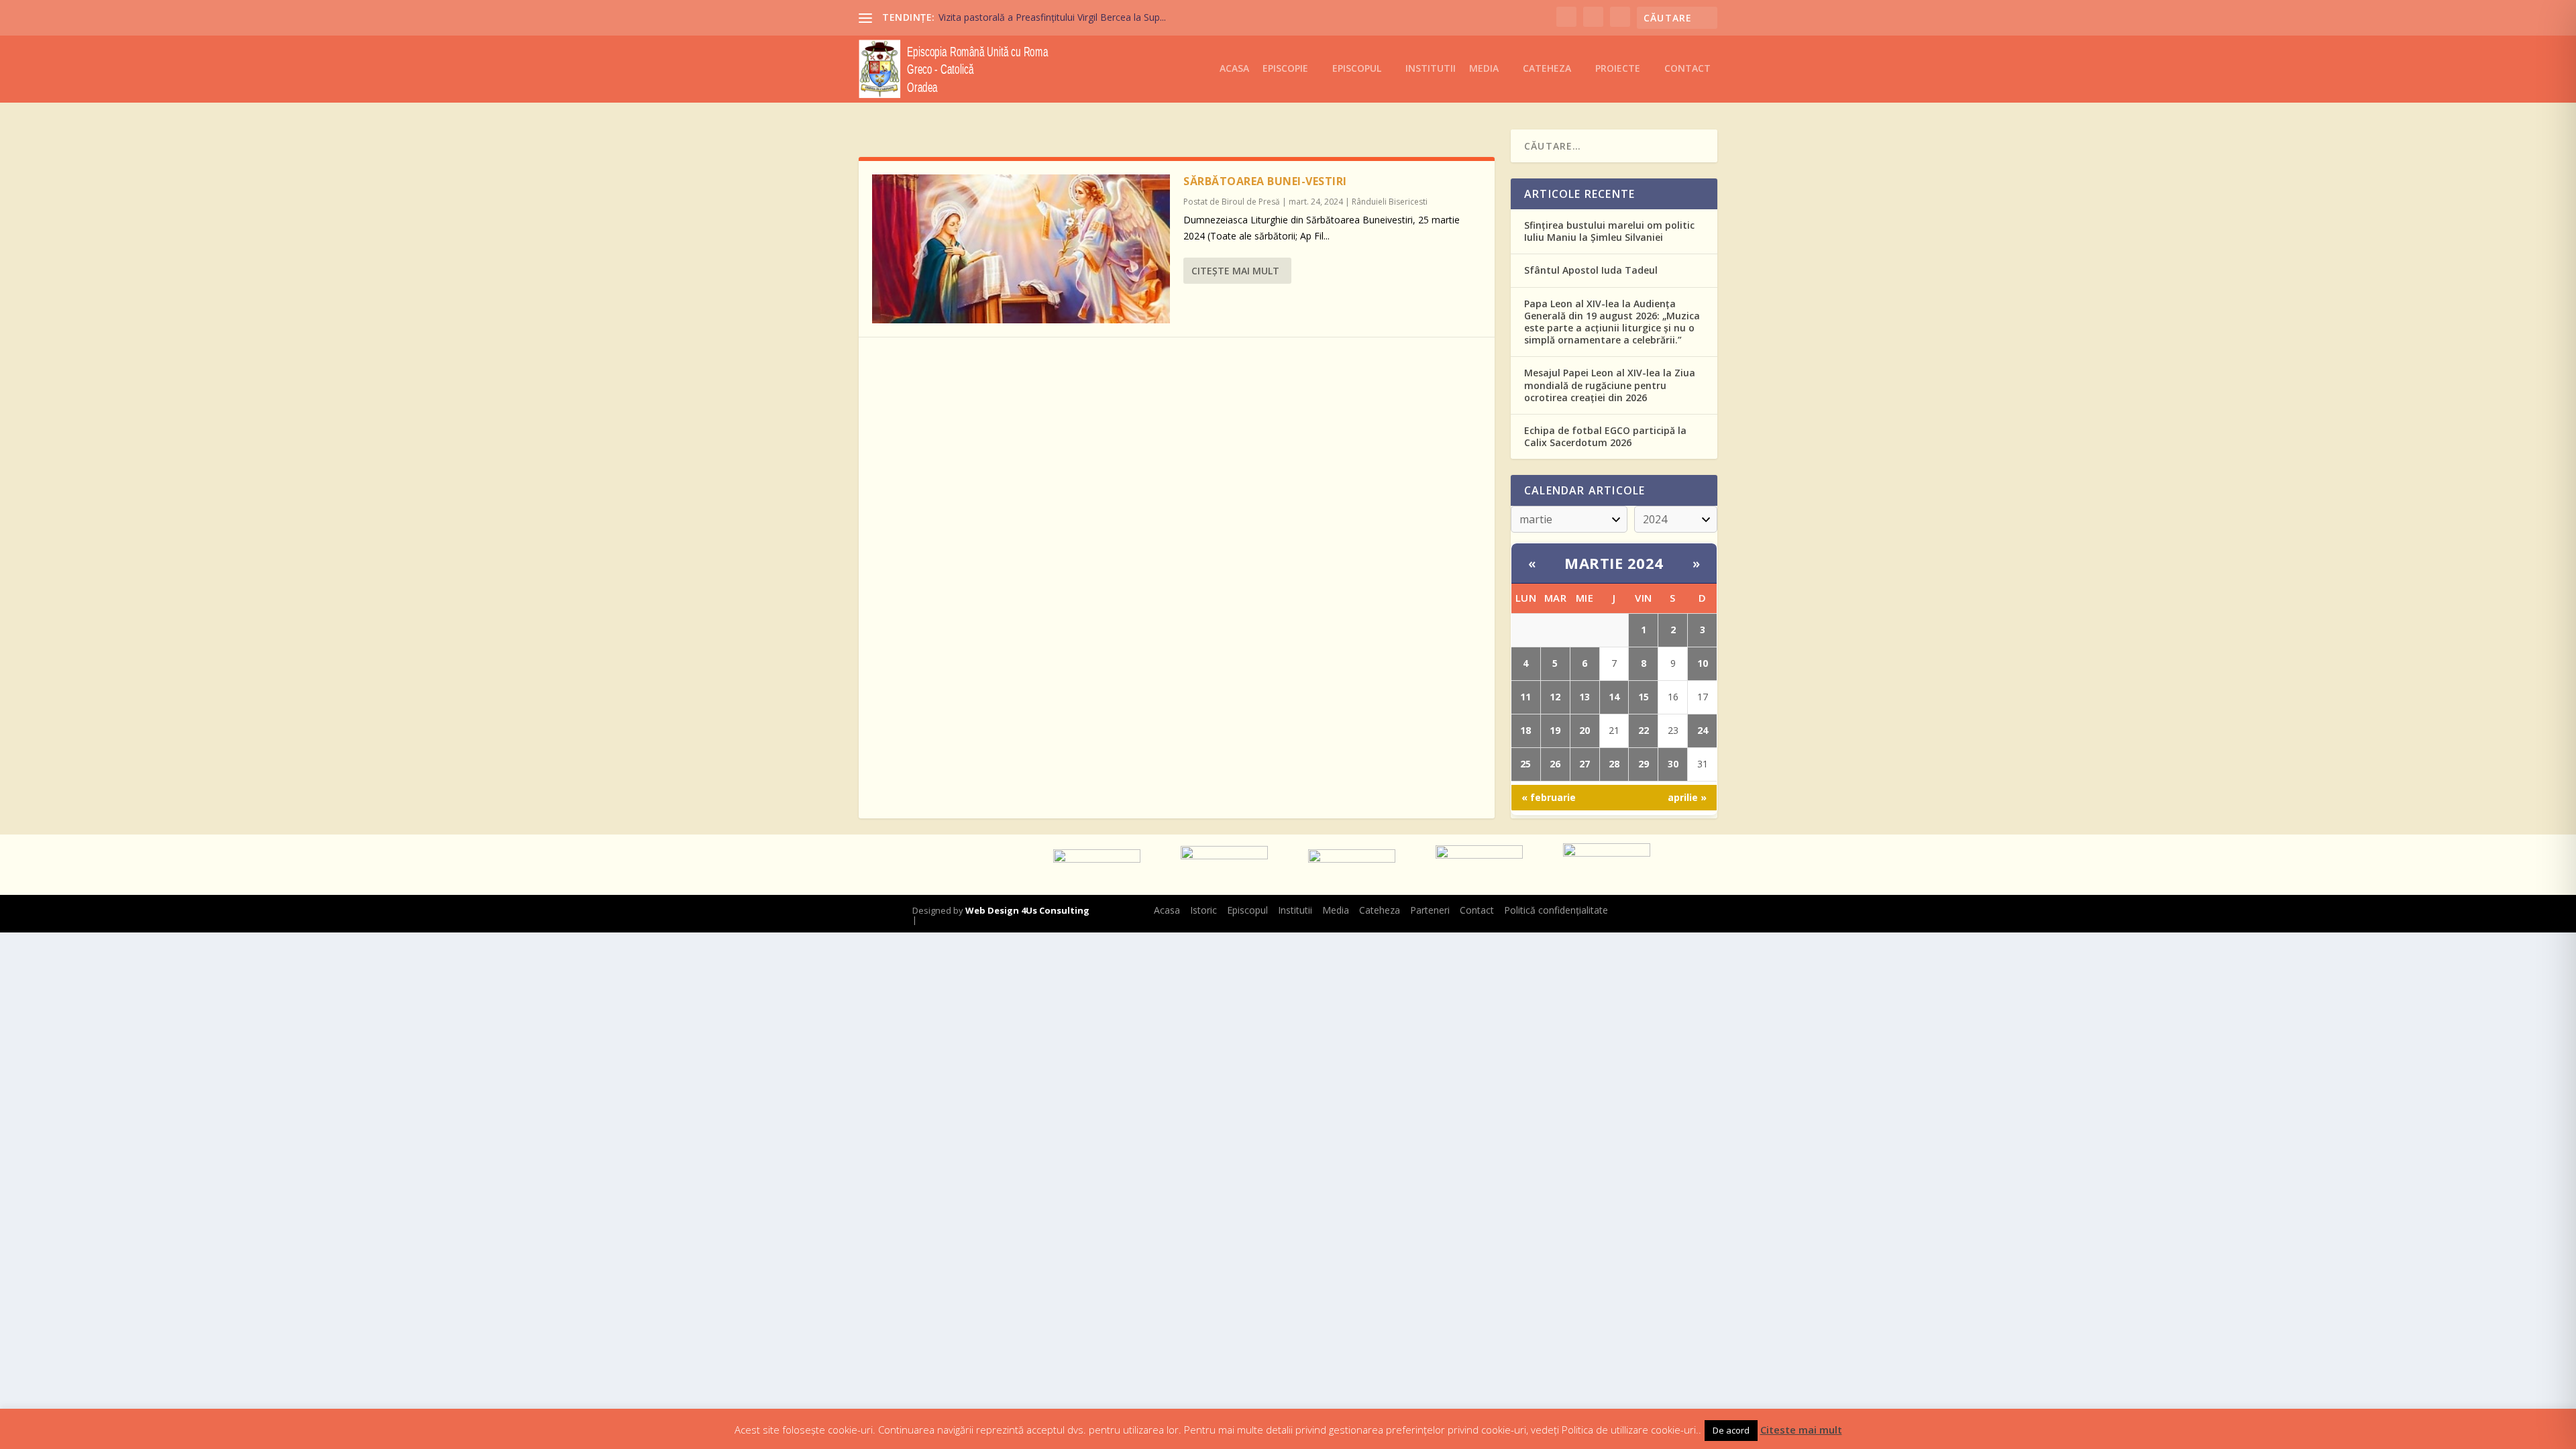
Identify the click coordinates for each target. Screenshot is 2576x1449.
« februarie (1549, 797)
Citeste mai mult (1801, 1430)
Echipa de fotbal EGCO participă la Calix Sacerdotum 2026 (1605, 436)
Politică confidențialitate (1556, 910)
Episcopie (1285, 69)
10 (1703, 663)
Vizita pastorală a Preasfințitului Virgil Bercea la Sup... (1052, 17)
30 (1673, 764)
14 (1614, 697)
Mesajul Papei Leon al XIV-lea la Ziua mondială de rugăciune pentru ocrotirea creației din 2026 (1610, 385)
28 (1614, 764)
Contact (1687, 69)
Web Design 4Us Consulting (1027, 910)
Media (1484, 69)
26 (1555, 764)
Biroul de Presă (1251, 202)
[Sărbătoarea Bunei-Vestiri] (1021, 249)
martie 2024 (1614, 563)
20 (1585, 730)
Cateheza (1547, 69)
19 (1555, 730)
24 (1703, 730)
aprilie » (1687, 797)
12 (1555, 697)
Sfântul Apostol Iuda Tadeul (1591, 270)
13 (1585, 697)
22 (1644, 730)
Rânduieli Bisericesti (1390, 202)
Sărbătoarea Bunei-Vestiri (1265, 181)
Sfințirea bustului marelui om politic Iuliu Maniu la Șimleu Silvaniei (1609, 231)
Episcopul (1357, 69)
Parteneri (1430, 910)
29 (1644, 764)
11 (1525, 697)
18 (1525, 730)
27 (1585, 764)
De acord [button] (1731, 1430)
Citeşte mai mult (1235, 271)
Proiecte (1618, 69)
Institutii (1431, 69)
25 (1525, 764)
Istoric (1203, 910)
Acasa (1234, 69)
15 (1644, 697)
